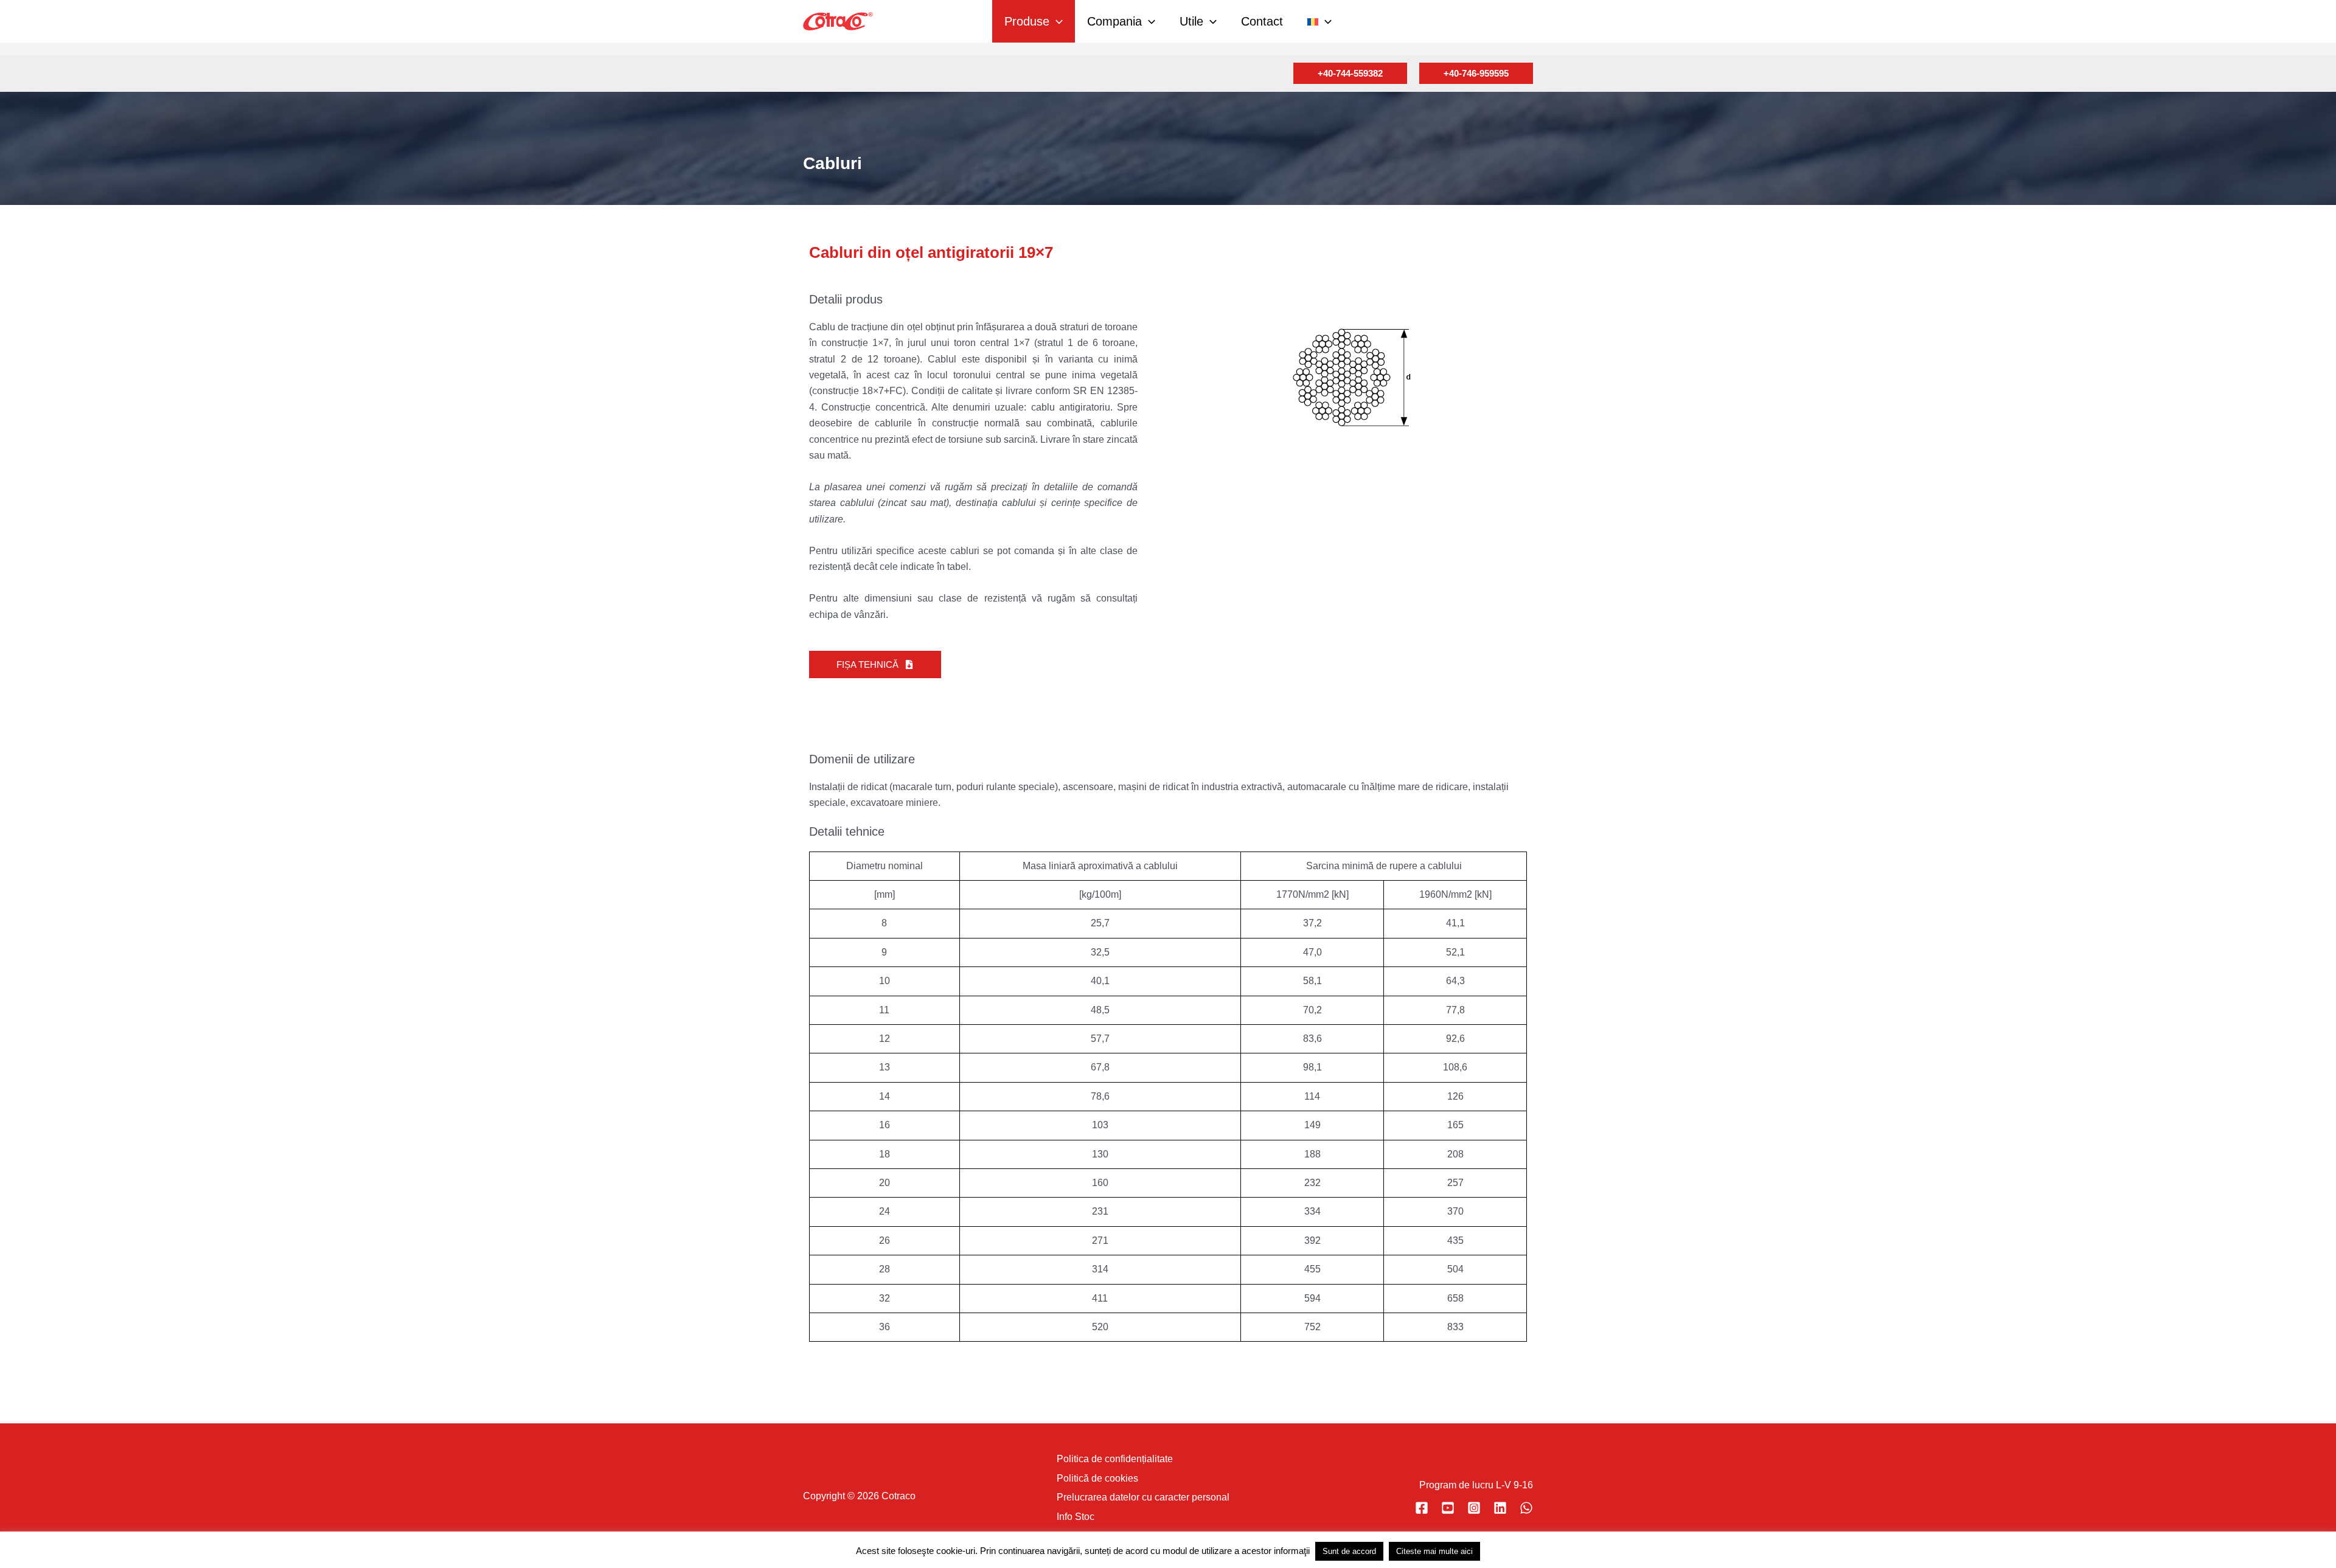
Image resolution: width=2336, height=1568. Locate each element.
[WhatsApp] (1526, 1508)
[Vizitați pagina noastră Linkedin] (1500, 1508)
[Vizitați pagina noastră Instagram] (1474, 1508)
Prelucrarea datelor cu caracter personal (1143, 1497)
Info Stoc (1076, 1517)
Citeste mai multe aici (1434, 1551)
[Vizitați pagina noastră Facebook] (1422, 1508)
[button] (1056, 21)
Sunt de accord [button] (1349, 1551)
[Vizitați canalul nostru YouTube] (1448, 1508)
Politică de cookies (1097, 1478)
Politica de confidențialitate (1115, 1459)
